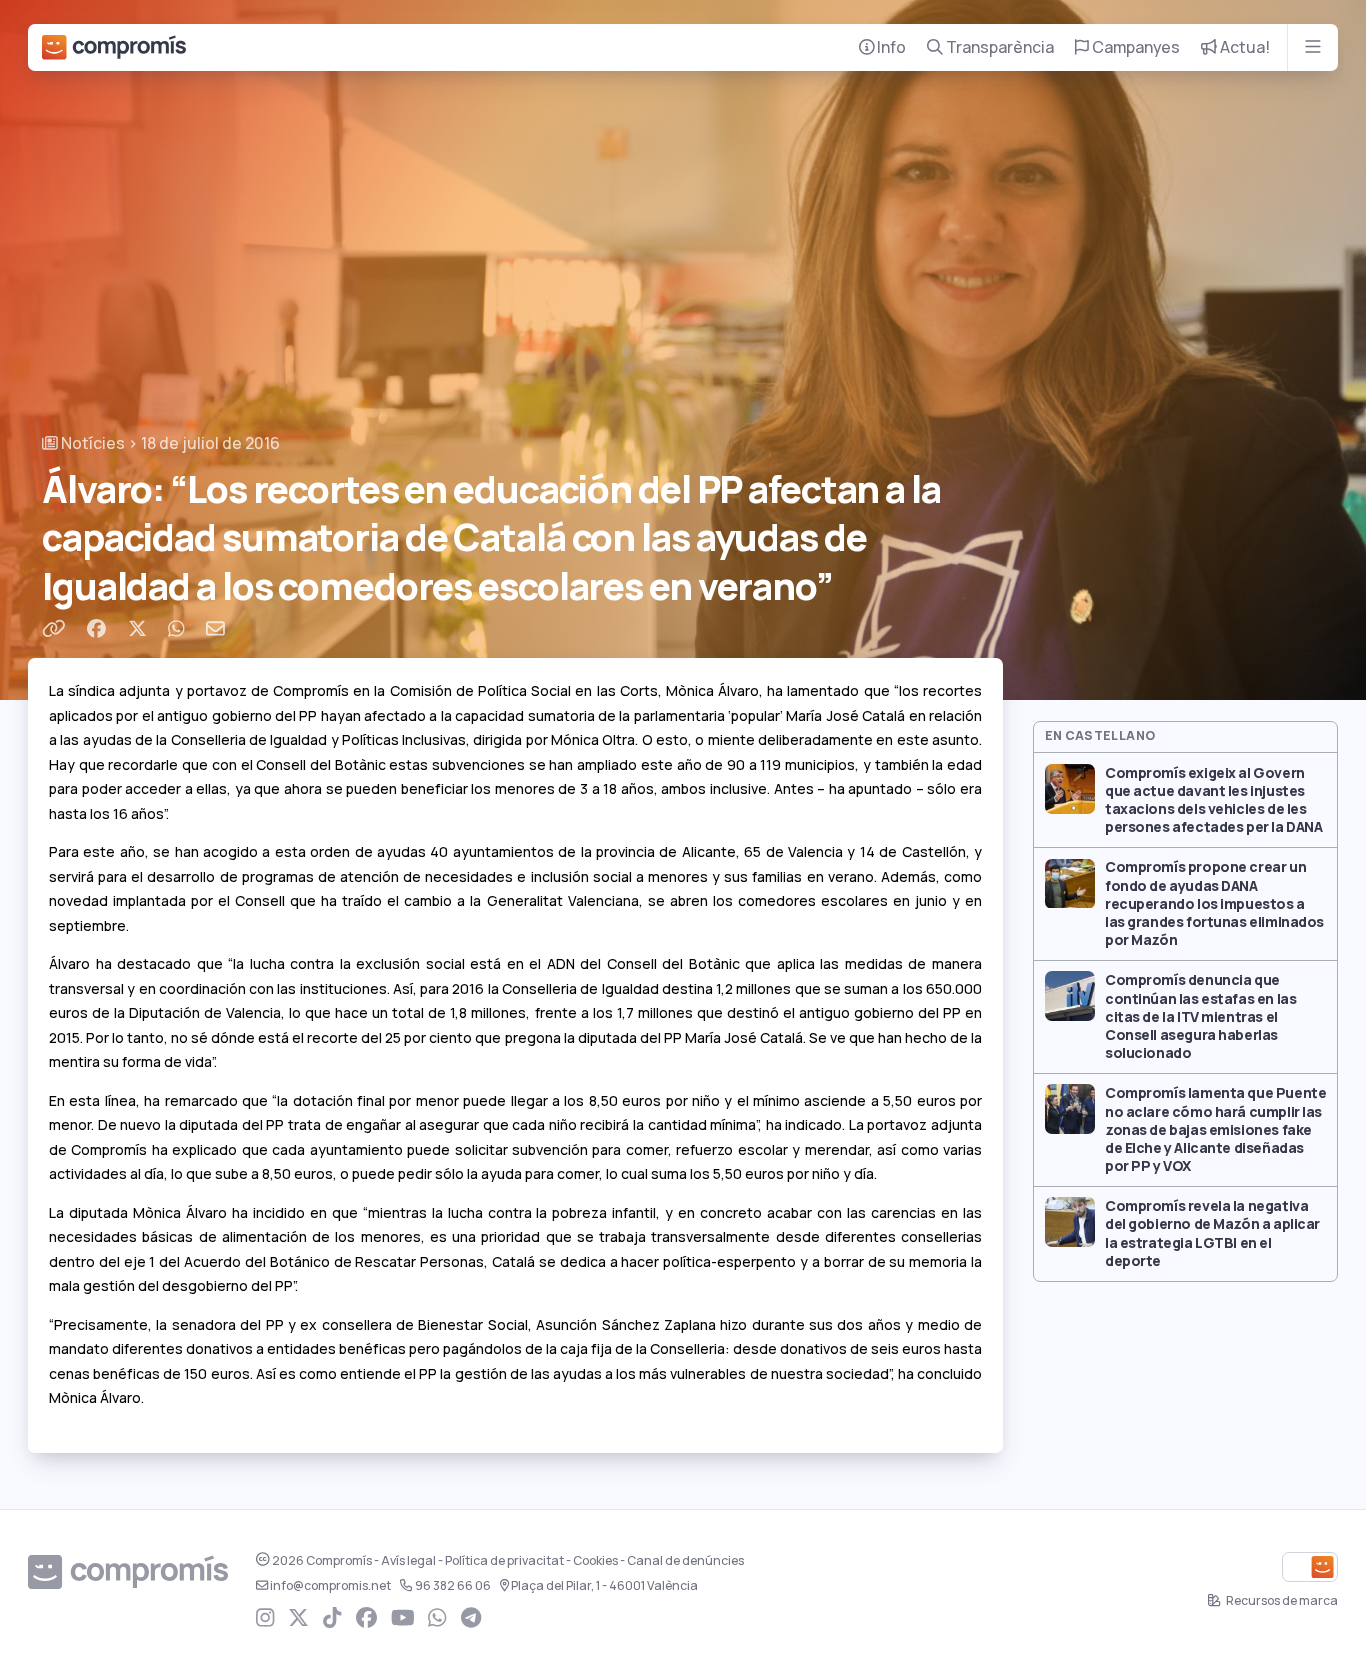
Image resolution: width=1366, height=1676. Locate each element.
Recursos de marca (1281, 1601)
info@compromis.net (330, 1586)
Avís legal (408, 1561)
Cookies (595, 1561)
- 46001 (604, 1586)
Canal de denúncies (685, 1561)
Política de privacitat (504, 1561)
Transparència (998, 47)
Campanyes (1134, 47)
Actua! (1243, 47)
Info (890, 47)
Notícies (91, 443)
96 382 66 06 (453, 1586)
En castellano (1100, 736)
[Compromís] (114, 47)
